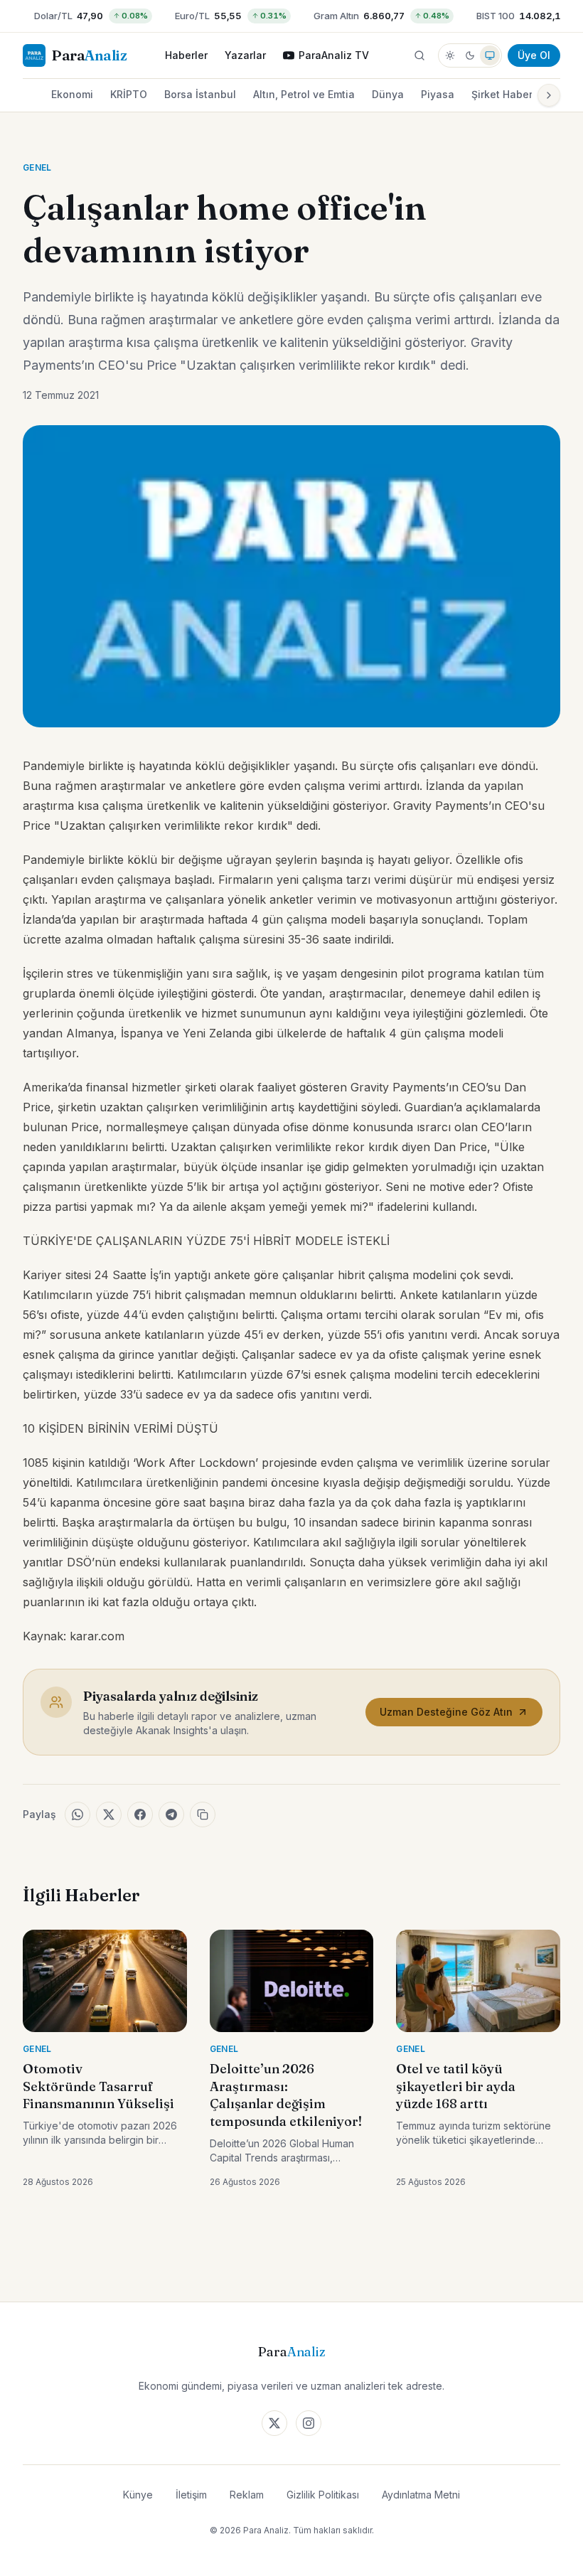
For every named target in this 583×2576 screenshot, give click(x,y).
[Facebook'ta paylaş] (140, 1815)
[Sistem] (490, 55)
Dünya (388, 94)
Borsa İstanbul (200, 94)
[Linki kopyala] (203, 1815)
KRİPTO (129, 94)
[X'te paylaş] (109, 1815)
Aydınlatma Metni (421, 2495)
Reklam (247, 2495)
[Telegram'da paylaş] (171, 1815)
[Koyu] (470, 55)
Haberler (186, 55)
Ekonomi (72, 94)
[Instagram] (309, 2423)
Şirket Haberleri (510, 94)
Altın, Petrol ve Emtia (304, 94)
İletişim (191, 2495)
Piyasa (438, 94)
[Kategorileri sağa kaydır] (549, 95)
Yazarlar (245, 55)
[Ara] (419, 55)
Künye (138, 2495)
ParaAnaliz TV (334, 55)
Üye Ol (534, 55)
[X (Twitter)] (274, 2423)
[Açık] (450, 55)
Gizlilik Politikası (323, 2495)
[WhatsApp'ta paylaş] (77, 1815)
